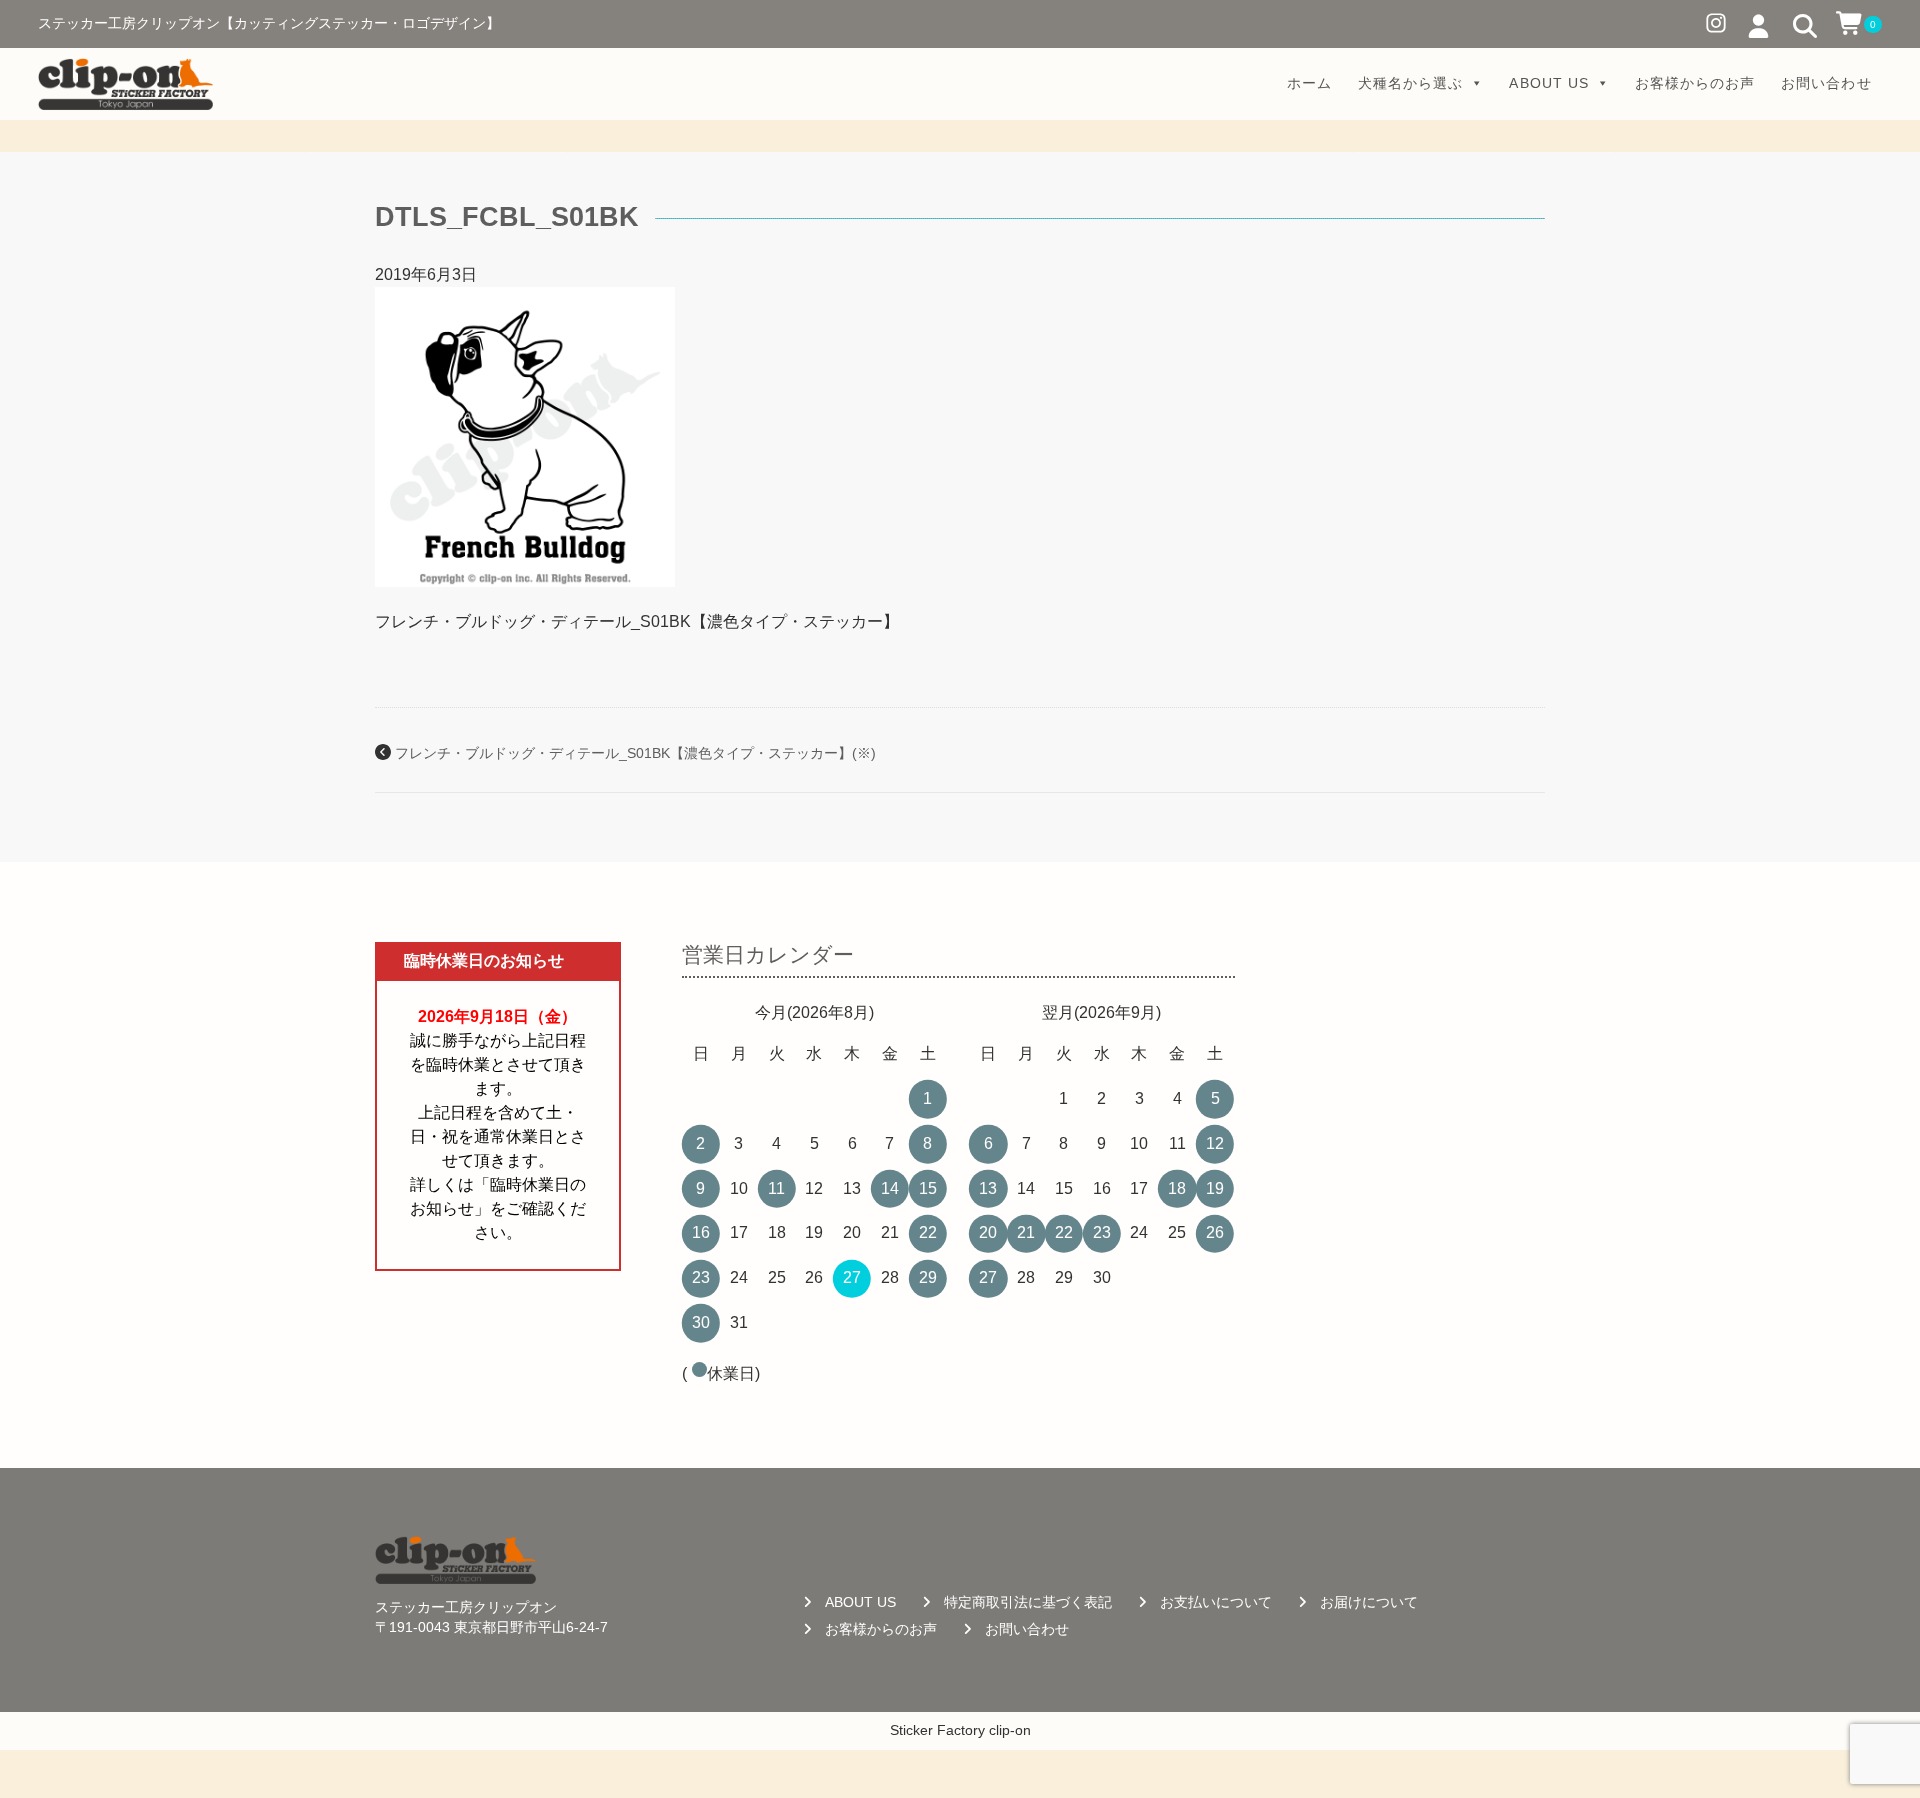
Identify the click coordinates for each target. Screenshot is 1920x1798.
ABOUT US (1548, 83)
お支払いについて (1216, 1602)
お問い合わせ (1826, 83)
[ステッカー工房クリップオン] (125, 84)
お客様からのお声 (1695, 83)
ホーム (1309, 83)
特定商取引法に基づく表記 (1028, 1602)
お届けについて (1369, 1602)
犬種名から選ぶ (1410, 83)
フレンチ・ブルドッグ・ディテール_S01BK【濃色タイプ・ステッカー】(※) (635, 753)
